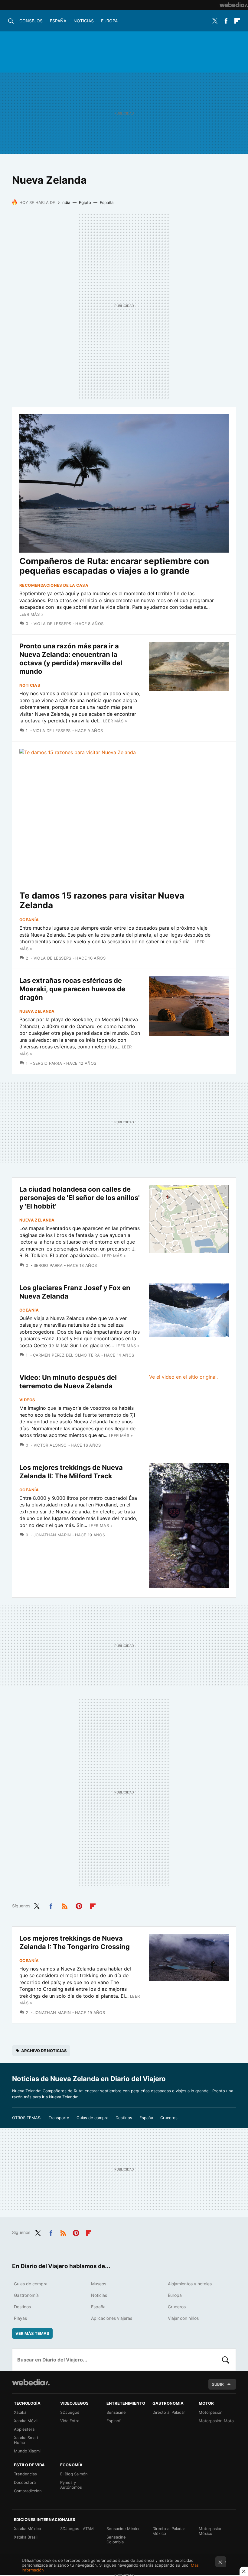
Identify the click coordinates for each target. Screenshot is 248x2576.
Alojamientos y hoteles (190, 2284)
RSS (65, 1905)
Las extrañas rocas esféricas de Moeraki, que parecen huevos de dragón (72, 989)
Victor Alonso (50, 1445)
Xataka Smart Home (26, 2440)
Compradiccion (28, 2491)
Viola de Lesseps (52, 624)
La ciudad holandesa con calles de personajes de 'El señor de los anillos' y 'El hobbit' (80, 1198)
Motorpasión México (211, 2531)
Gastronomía (26, 2295)
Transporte (59, 2118)
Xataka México (28, 2529)
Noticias (84, 21)
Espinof (114, 2421)
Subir (218, 2384)
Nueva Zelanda (37, 1011)
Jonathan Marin (52, 1535)
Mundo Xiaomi (27, 2451)
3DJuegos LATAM (77, 2529)
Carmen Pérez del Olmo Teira (66, 1355)
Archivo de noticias (44, 2051)
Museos (99, 2284)
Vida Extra (70, 2421)
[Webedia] (234, 5)
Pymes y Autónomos (71, 2485)
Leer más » (31, 614)
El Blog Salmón (74, 2474)
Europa (109, 21)
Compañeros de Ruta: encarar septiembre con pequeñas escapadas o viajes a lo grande (114, 566)
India (66, 202)
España (58, 21)
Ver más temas (32, 2333)
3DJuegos (70, 2412)
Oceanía (29, 920)
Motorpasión (211, 2412)
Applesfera (24, 2429)
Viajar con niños (183, 2318)
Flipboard (237, 21)
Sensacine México (124, 2529)
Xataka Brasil (26, 2537)
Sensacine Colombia (116, 2539)
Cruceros (169, 2118)
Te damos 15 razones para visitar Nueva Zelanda (102, 900)
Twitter (215, 21)
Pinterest (79, 1905)
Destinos (124, 2118)
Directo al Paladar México (169, 2531)
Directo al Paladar (169, 2412)
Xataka (20, 2412)
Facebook (226, 21)
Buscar (226, 2360)
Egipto (85, 202)
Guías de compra (92, 2118)
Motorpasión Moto (216, 2421)
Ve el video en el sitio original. (183, 1377)
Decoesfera (25, 2482)
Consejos (31, 21)
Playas (20, 2318)
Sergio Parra (47, 1063)
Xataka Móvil (26, 2421)
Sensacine (116, 2412)
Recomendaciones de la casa (54, 585)
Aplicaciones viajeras (112, 2318)
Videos (27, 1400)
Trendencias (25, 2474)
